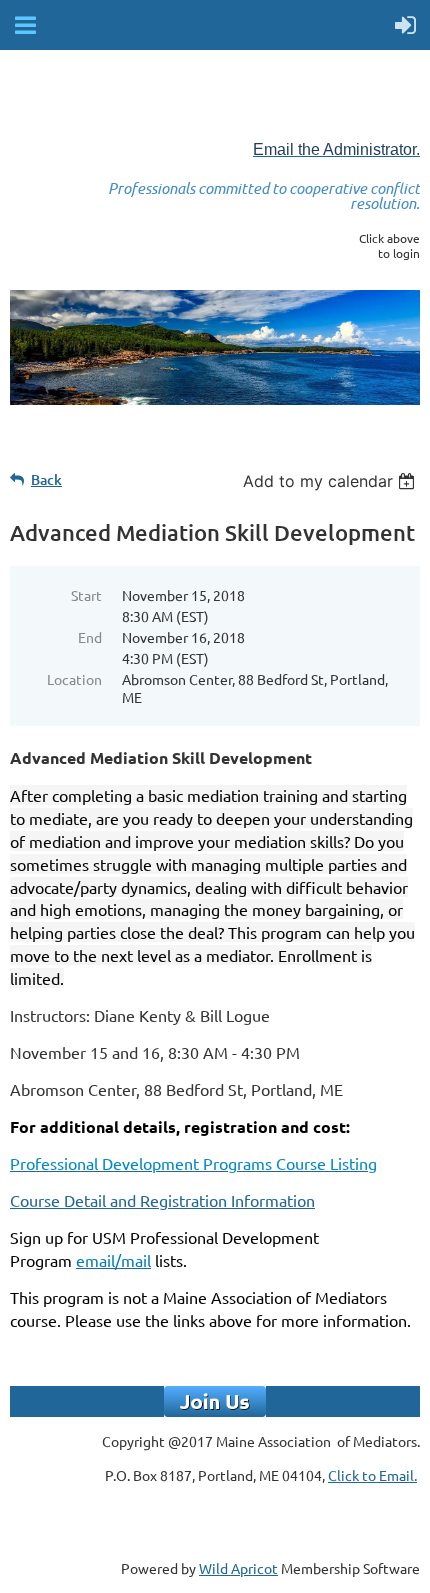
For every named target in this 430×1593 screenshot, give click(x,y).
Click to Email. (372, 1475)
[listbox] (331, 481)
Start (86, 595)
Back (46, 479)
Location (74, 679)
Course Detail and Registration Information (162, 1200)
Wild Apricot (238, 1568)
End (90, 637)
